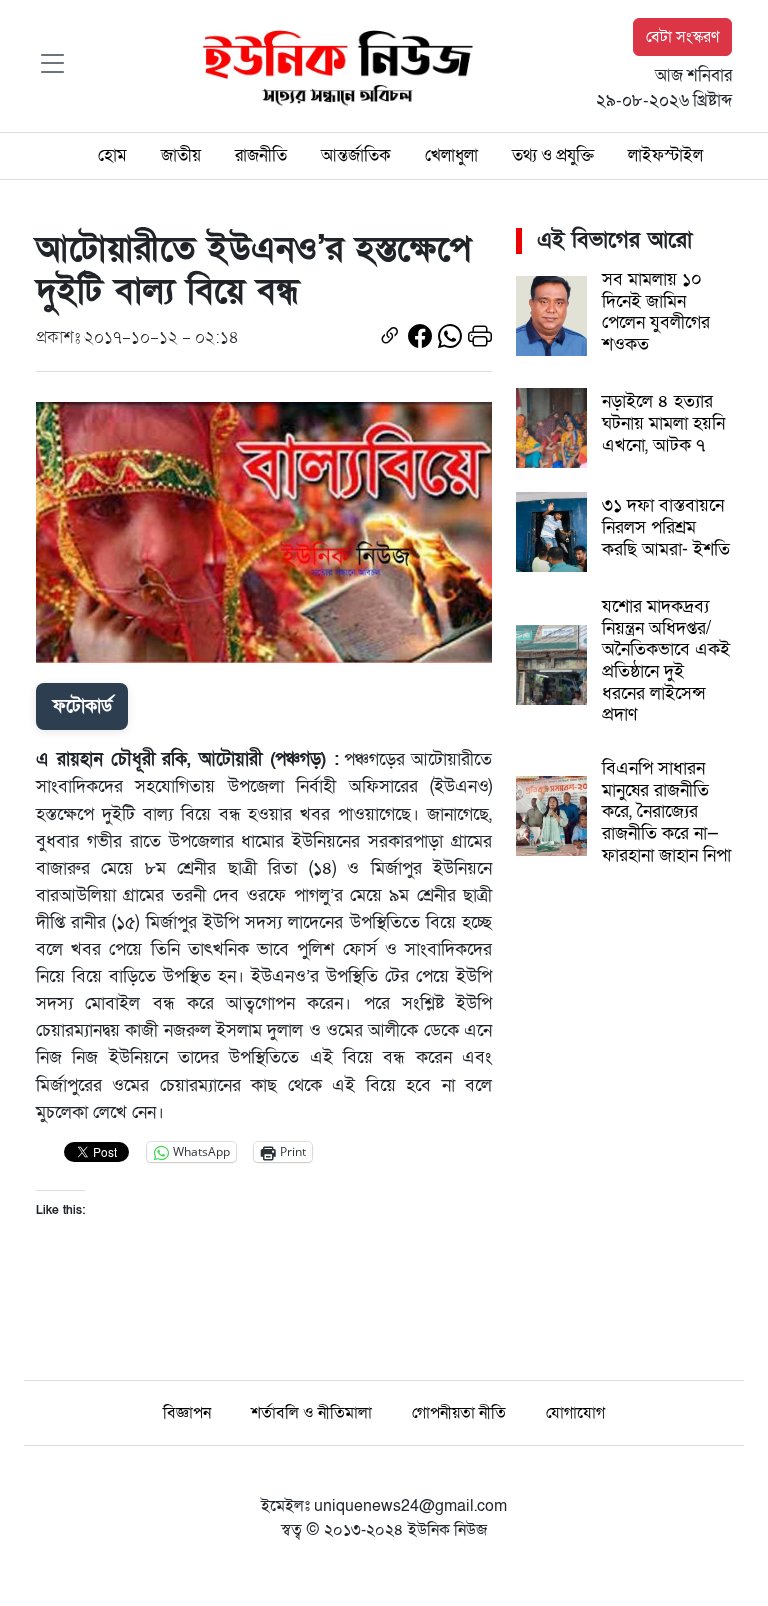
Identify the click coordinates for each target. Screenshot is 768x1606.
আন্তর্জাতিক (356, 155)
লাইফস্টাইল (665, 155)
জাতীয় (181, 155)
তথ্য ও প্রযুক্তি (553, 155)
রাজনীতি (261, 155)
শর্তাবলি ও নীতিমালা (311, 1413)
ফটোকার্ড (82, 706)
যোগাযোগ (575, 1413)
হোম (112, 155)
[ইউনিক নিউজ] (333, 65)
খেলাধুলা (451, 155)
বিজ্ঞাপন (187, 1413)
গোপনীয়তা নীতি (459, 1413)
